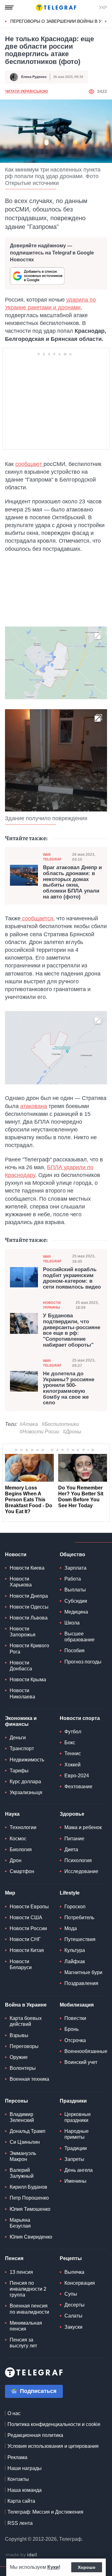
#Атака (29, 1424)
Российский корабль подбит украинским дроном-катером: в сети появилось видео (72, 1278)
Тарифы (19, 1771)
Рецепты (71, 2258)
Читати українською (26, 91)
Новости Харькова (21, 1582)
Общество (72, 1554)
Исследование (81, 1871)
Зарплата (75, 1568)
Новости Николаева (22, 1693)
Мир (10, 1893)
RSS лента (20, 2523)
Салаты (73, 2316)
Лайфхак (75, 1961)
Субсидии (76, 1601)
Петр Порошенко (29, 2198)
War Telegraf (52, 857)
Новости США (26, 1917)
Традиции (76, 2148)
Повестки (75, 2018)
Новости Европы (29, 1907)
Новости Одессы (29, 1607)
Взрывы (19, 2035)
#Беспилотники (60, 1424)
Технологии (23, 1827)
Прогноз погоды (83, 1662)
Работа (73, 1579)
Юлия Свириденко (31, 2237)
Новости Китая (27, 1950)
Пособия (75, 1651)
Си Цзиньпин (25, 2142)
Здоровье (72, 1814)
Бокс (70, 1743)
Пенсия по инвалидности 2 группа (28, 2289)
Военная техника (29, 2079)
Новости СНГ (25, 1939)
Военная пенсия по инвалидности (29, 2309)
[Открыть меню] (9, 7)
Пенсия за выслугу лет (23, 2343)
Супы (71, 2294)
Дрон (16, 1860)
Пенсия (14, 2258)
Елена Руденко (34, 77)
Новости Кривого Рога (29, 1649)
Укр (103, 7)
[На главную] (56, 7)
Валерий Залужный (22, 2173)
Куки (53, 2567)
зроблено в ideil (22, 2555)
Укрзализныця (26, 1792)
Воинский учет (81, 2062)
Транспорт (22, 1748)
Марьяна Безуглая (20, 2223)
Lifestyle (70, 1893)
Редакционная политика (35, 2435)
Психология (78, 1860)
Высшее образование (79, 1637)
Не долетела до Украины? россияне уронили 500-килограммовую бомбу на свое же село (69, 1388)
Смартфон (22, 1871)
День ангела (79, 2170)
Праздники (73, 2101)
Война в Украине (26, 2005)
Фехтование (78, 1787)
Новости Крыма (28, 1680)
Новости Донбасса (21, 1666)
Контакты (18, 2479)
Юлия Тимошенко (30, 2209)
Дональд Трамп (28, 2131)
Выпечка (74, 2272)
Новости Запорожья (23, 1632)
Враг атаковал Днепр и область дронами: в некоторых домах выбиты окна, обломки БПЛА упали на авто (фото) (72, 882)
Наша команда (25, 2490)
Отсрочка (75, 2040)
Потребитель (79, 1917)
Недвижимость (27, 1760)
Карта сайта (21, 2501)
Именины (75, 2181)
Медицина (76, 1612)
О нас (14, 2413)
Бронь (72, 2029)
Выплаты (75, 1590)
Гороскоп (75, 1907)
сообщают (29, 464)
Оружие (19, 2057)
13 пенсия (21, 2272)
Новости (16, 1554)
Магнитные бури (83, 1972)
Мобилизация (77, 2005)
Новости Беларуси (21, 1964)
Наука (12, 1814)
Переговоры (24, 2046)
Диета (71, 1850)
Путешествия (80, 1939)
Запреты (74, 2159)
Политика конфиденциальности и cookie (54, 2424)
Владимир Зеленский (22, 2117)
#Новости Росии (39, 1432)
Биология (21, 1850)
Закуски (73, 2327)
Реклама (17, 2457)
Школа (72, 1623)
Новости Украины (52, 1305)
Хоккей (72, 1765)
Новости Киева (27, 1568)
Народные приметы (77, 2134)
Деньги (18, 1738)
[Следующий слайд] (106, 22)
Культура (75, 1950)
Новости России (28, 1928)
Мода (71, 1928)
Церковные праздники (78, 2117)
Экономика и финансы (21, 1721)
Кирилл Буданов (28, 2187)
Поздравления (81, 1983)
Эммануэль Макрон (23, 2156)
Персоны (16, 2101)
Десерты (75, 2305)
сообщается (37, 918)
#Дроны (72, 1432)
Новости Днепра (29, 1596)
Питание (74, 1839)
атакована (34, 1106)
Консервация (80, 2283)
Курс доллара (25, 1782)
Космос (18, 1839)
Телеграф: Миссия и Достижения (45, 2512)
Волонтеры (23, 2068)
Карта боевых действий (26, 2021)
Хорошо (87, 2567)
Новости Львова (29, 1618)
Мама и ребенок (83, 1827)
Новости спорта (80, 1718)
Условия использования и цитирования (53, 2446)
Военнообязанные (86, 2051)
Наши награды (25, 2468)
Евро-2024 (77, 1776)
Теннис (73, 1753)
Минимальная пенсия (26, 2326)
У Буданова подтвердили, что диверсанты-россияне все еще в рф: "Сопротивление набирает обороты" (72, 1330)
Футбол (73, 1732)
